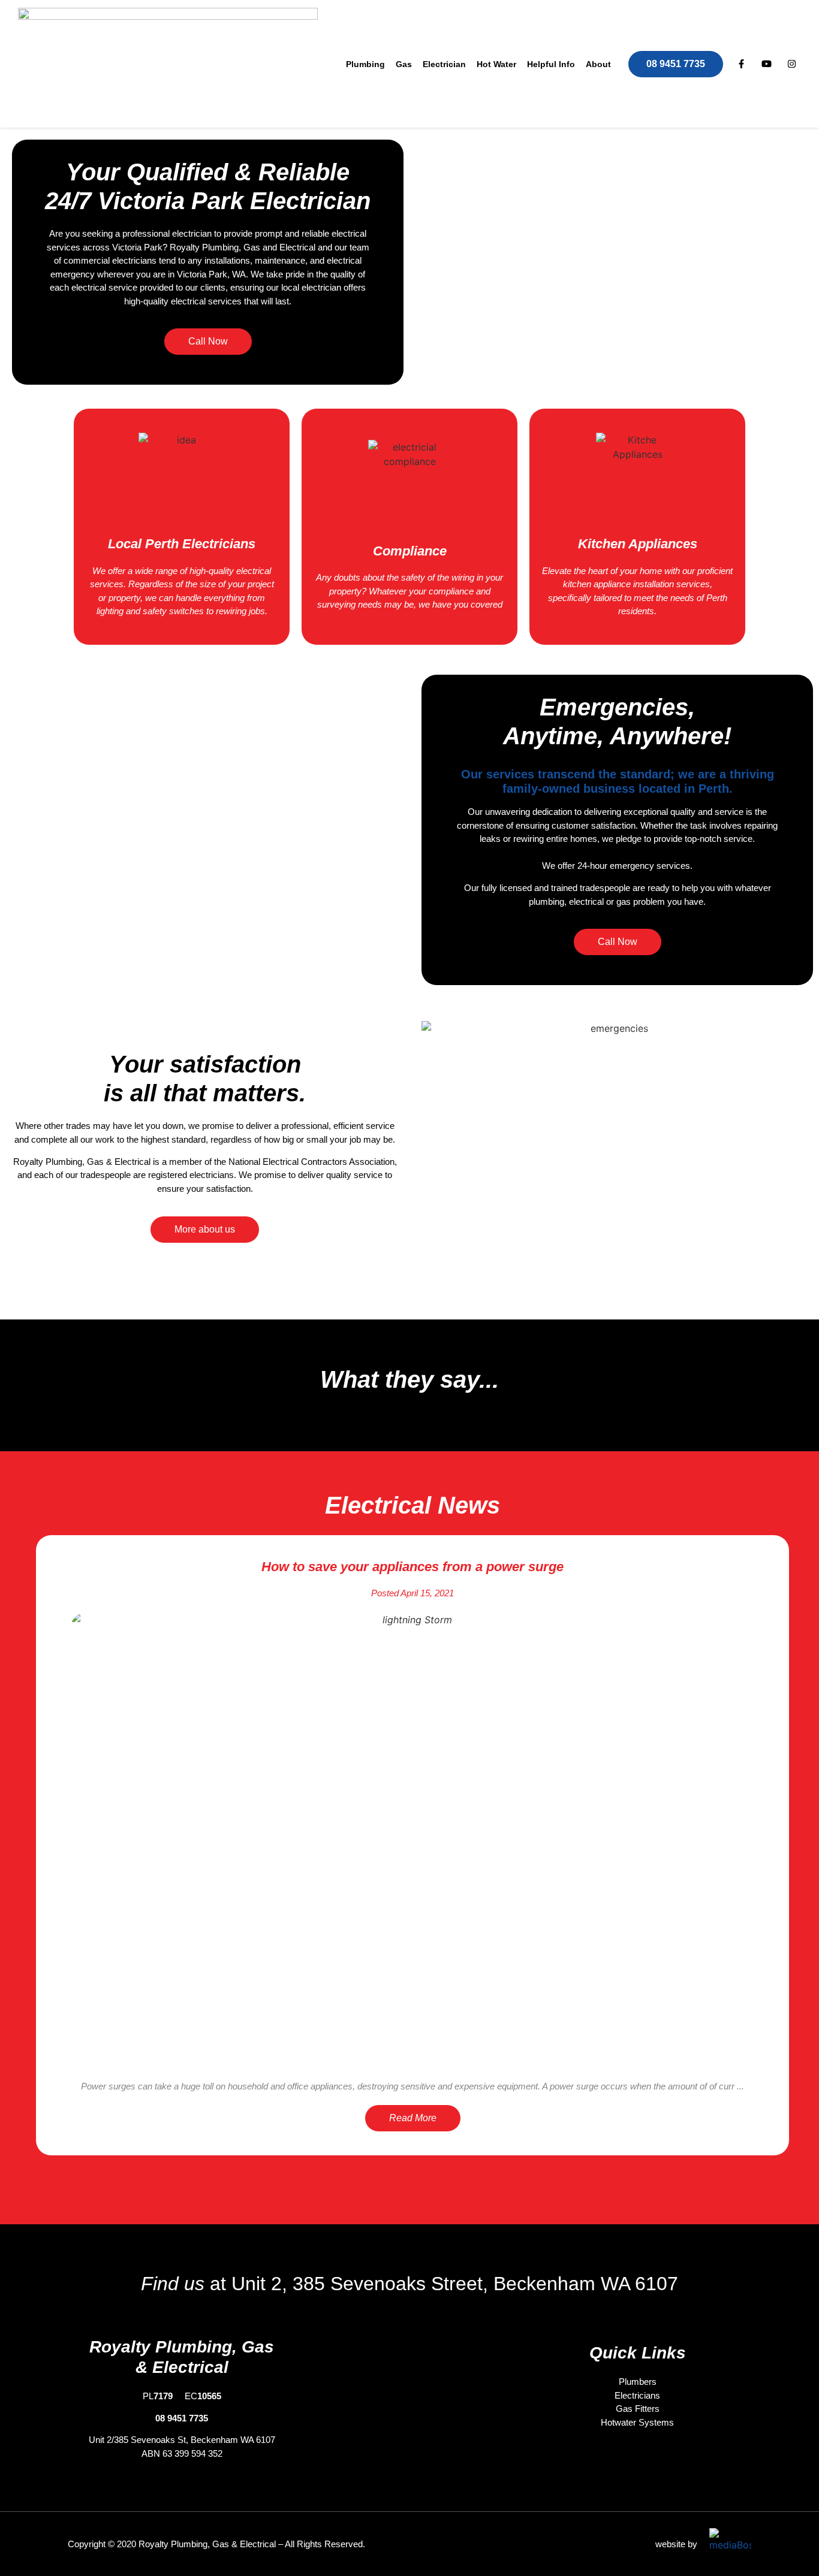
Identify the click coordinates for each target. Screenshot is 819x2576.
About (598, 64)
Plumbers (638, 2382)
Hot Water (496, 64)
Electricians (637, 2395)
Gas (404, 64)
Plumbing (365, 64)
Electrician (444, 64)
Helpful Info (551, 64)
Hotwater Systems (637, 2422)
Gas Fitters (638, 2409)
